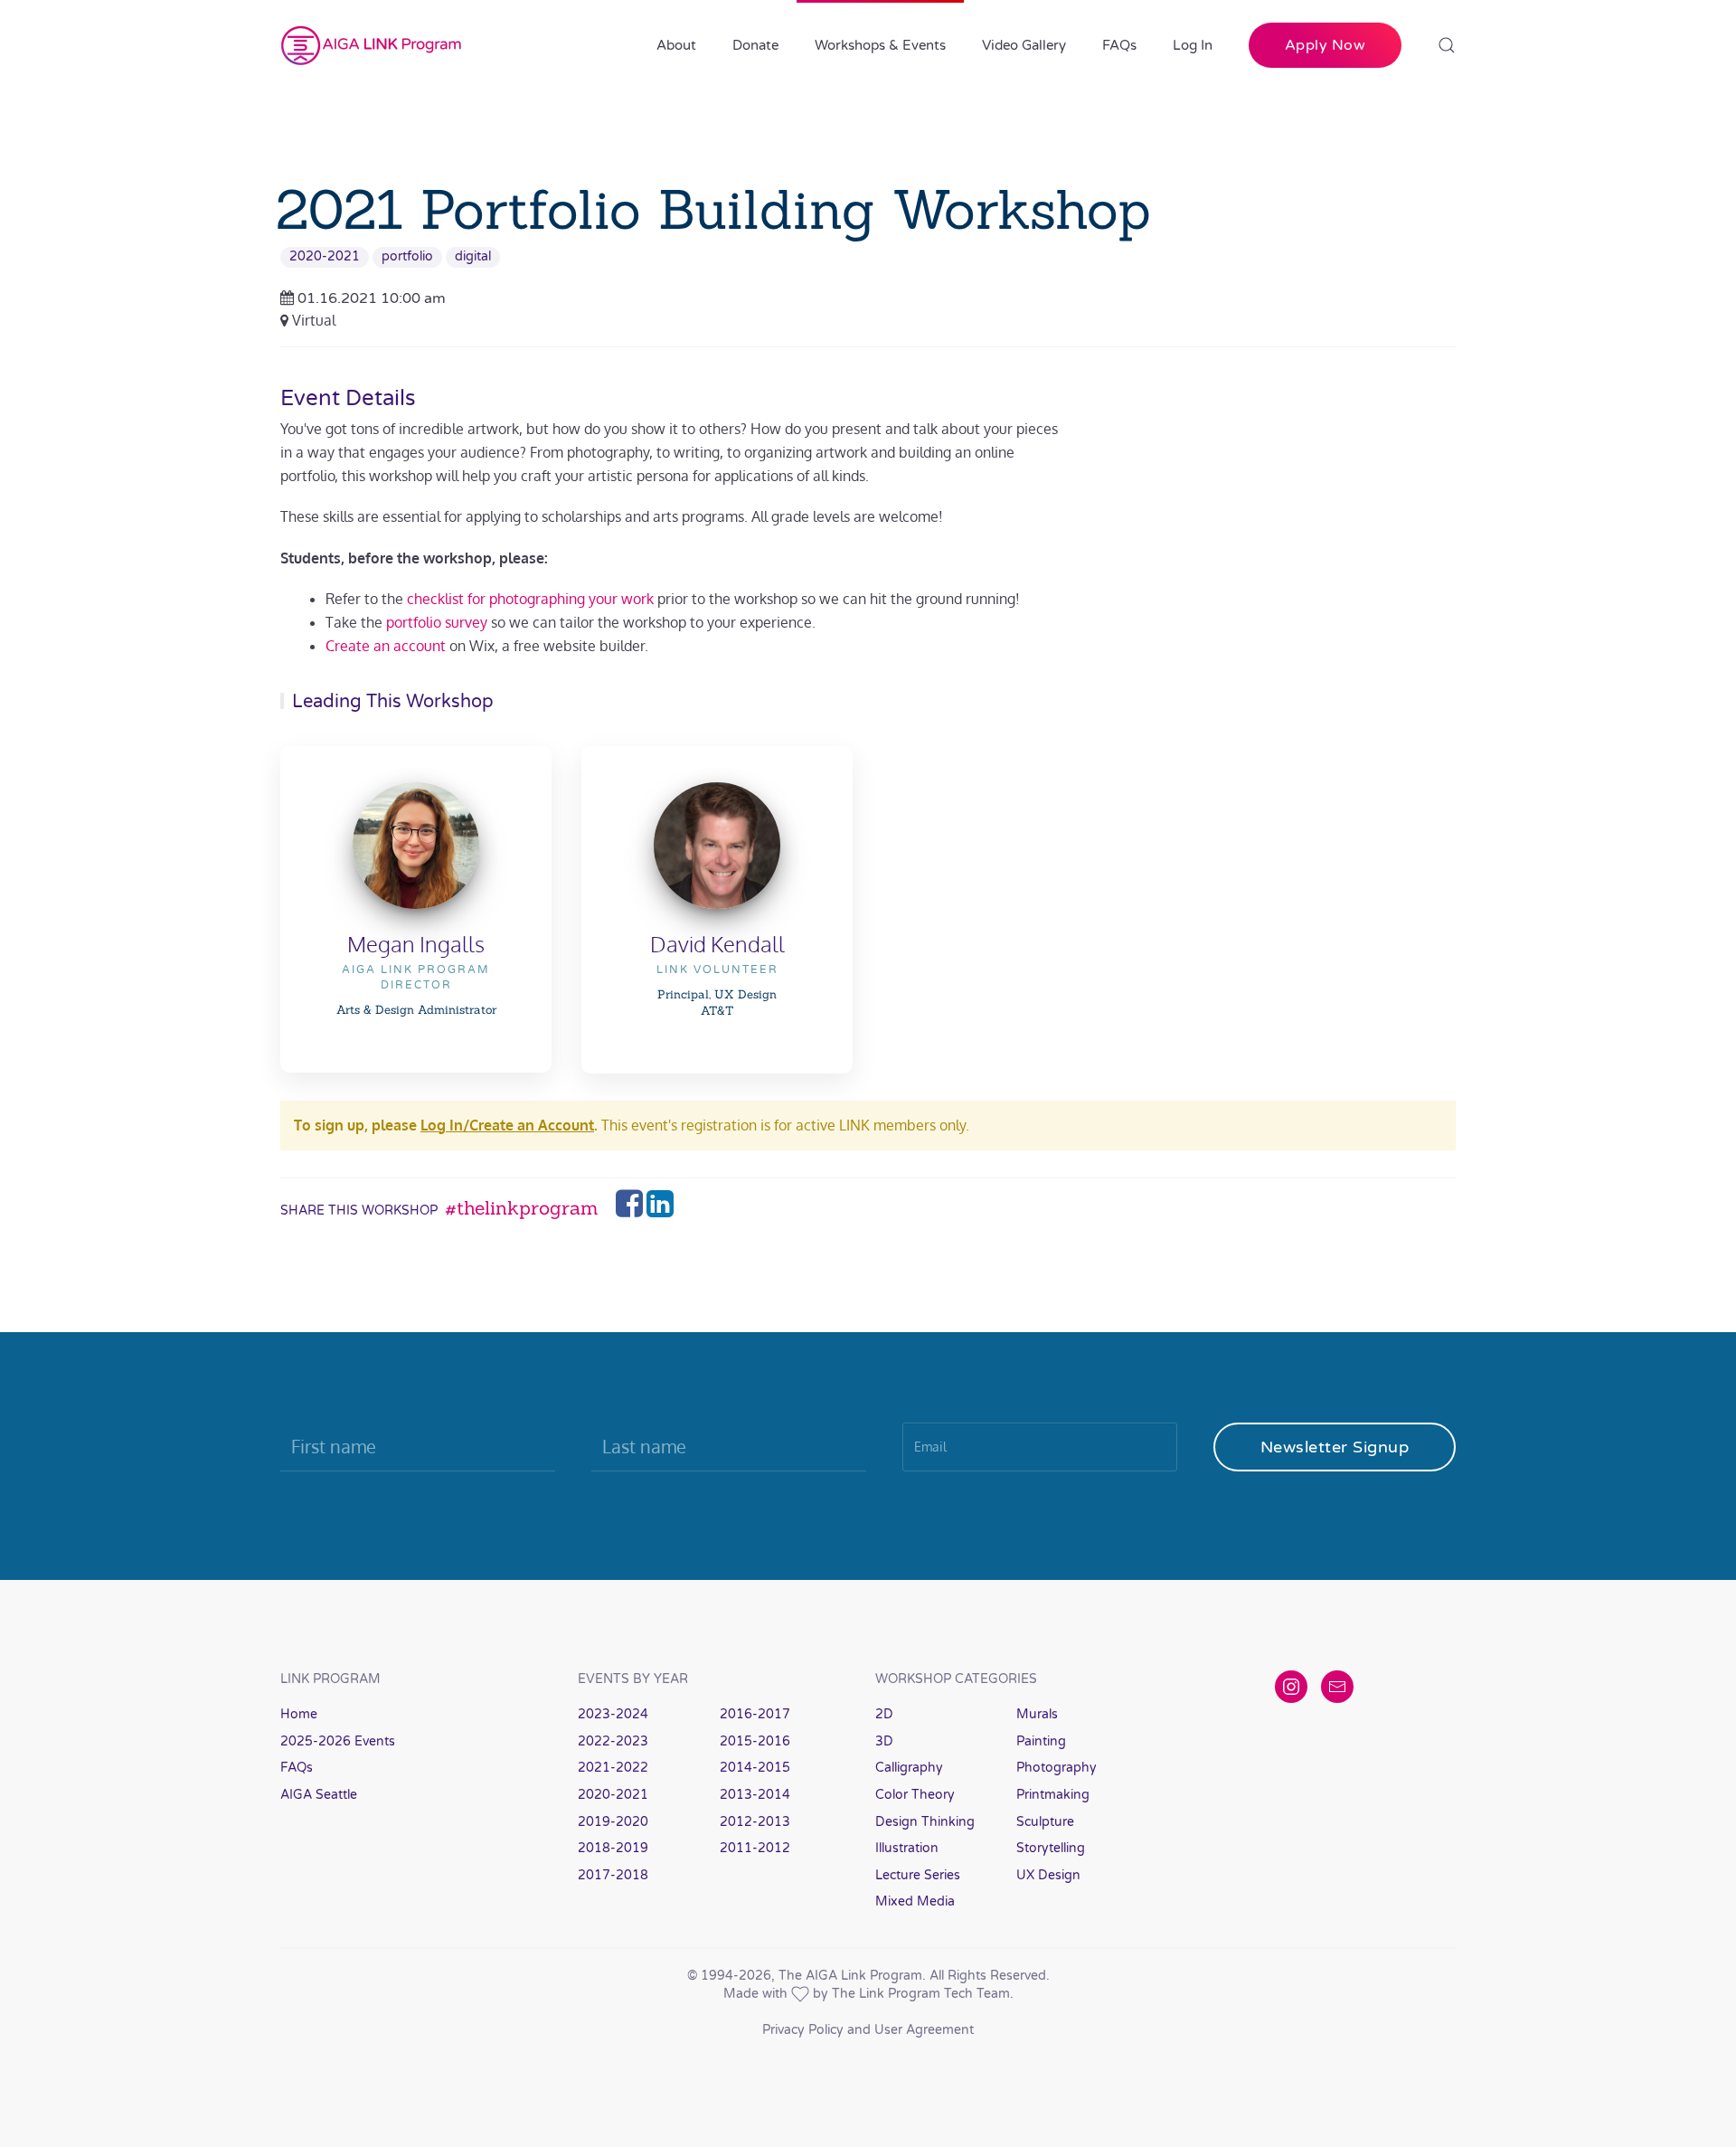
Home (299, 1714)
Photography (1057, 1768)
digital (473, 256)
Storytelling (1051, 1848)
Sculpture (1045, 1822)
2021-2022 (613, 1768)
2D (884, 1714)
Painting (1041, 1741)
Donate (755, 45)
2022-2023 (613, 1741)
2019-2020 (613, 1822)
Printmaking (1053, 1795)
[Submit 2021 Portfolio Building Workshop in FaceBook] (631, 1209)
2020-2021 (325, 256)
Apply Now (1326, 45)
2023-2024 (613, 1714)
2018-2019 (613, 1848)
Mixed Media (915, 1901)
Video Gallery (1024, 45)
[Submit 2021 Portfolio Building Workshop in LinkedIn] (660, 1209)
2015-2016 (755, 1741)
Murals (1037, 1714)
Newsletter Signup (1335, 1447)
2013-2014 (755, 1795)
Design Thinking (925, 1822)
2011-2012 (755, 1848)
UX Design (1048, 1875)
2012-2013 (755, 1822)
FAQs (1119, 45)
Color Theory (915, 1795)
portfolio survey (437, 622)
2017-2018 (613, 1875)
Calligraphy (909, 1768)
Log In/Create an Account (507, 1125)
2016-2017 (755, 1714)
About (676, 45)
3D (884, 1741)
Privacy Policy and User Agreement (868, 2030)
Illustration (907, 1848)
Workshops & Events (880, 45)
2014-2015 (755, 1768)
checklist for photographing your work (530, 599)
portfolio (407, 256)
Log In (1193, 45)
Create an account (386, 646)
